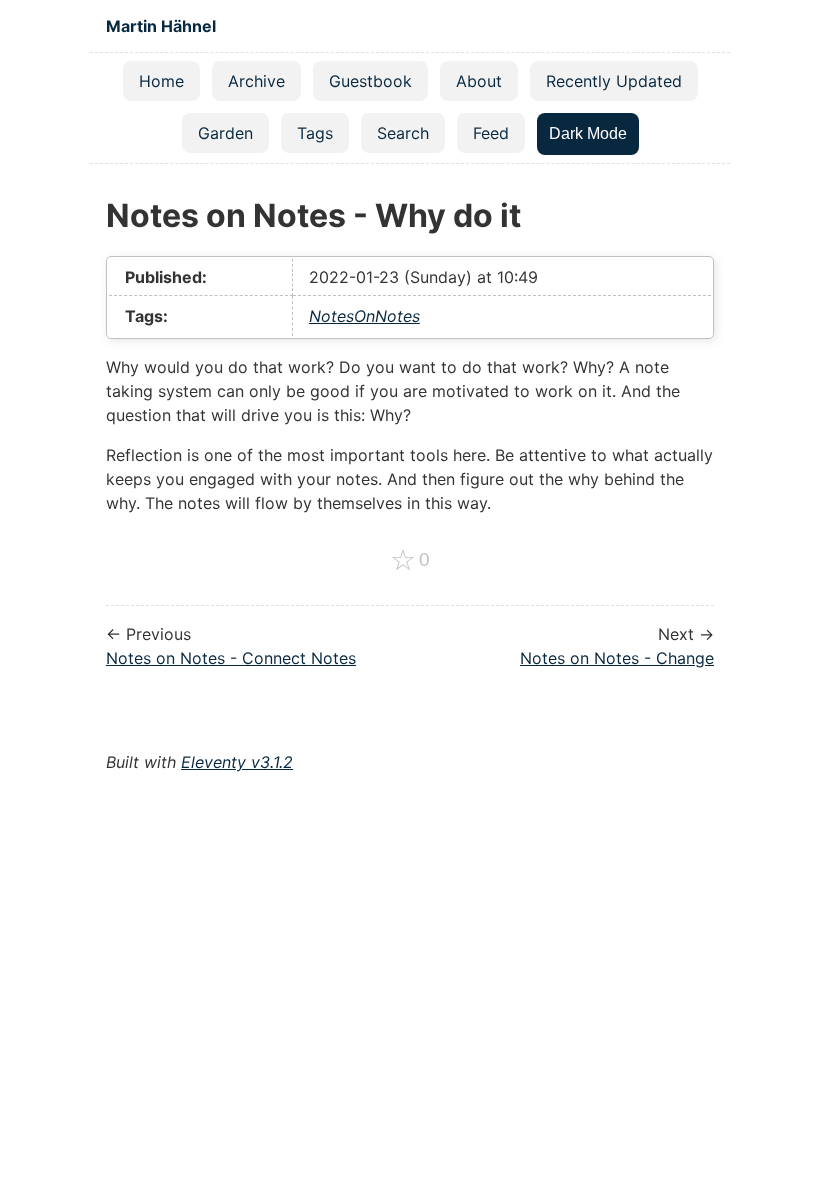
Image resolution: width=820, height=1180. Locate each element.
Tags (315, 133)
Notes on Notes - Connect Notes (231, 658)
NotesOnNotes (364, 316)
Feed (491, 133)
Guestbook (370, 81)
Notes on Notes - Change (617, 658)
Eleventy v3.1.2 (237, 762)
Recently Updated (614, 81)
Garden (225, 133)
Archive (256, 81)
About (479, 81)
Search (403, 133)
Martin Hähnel (161, 26)
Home (161, 81)
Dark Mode (588, 133)
